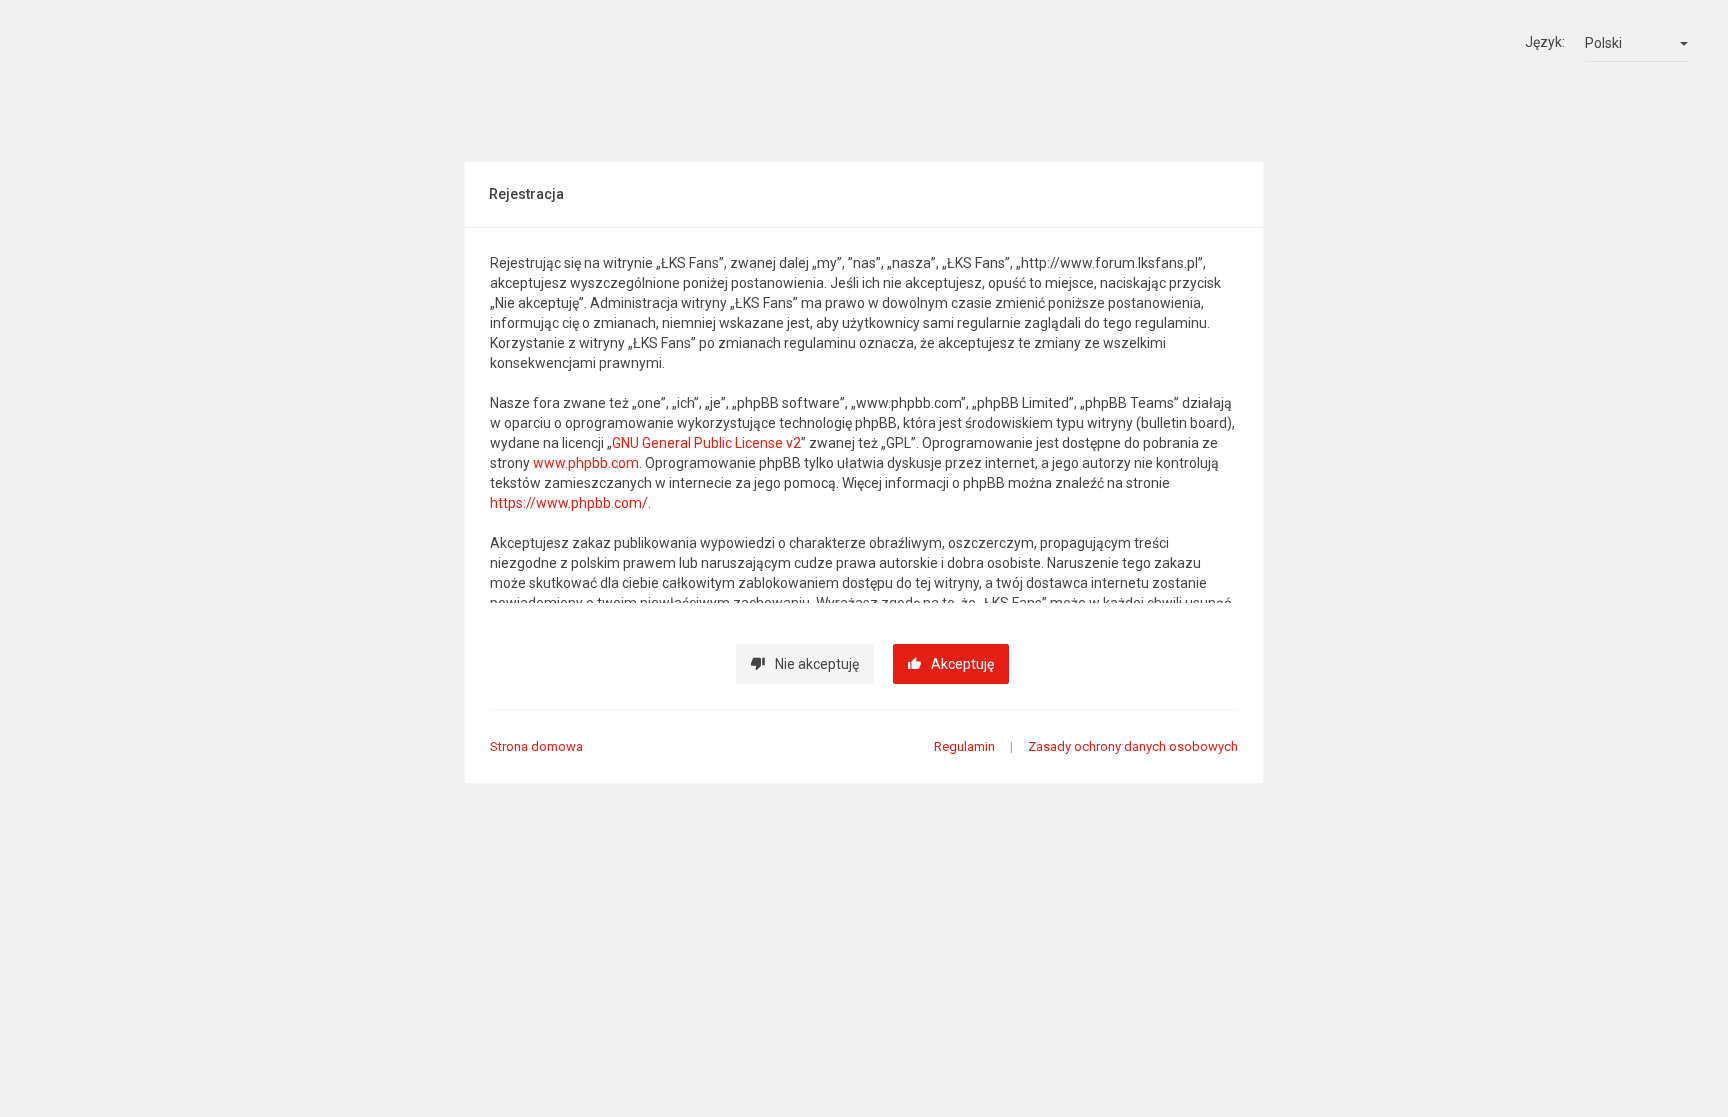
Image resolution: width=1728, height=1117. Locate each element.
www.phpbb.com (586, 463)
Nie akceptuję (817, 664)
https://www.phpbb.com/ (569, 503)
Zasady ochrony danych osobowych (1133, 746)
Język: (1545, 42)
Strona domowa (536, 746)
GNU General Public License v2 (706, 443)
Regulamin (964, 746)
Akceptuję (962, 664)
